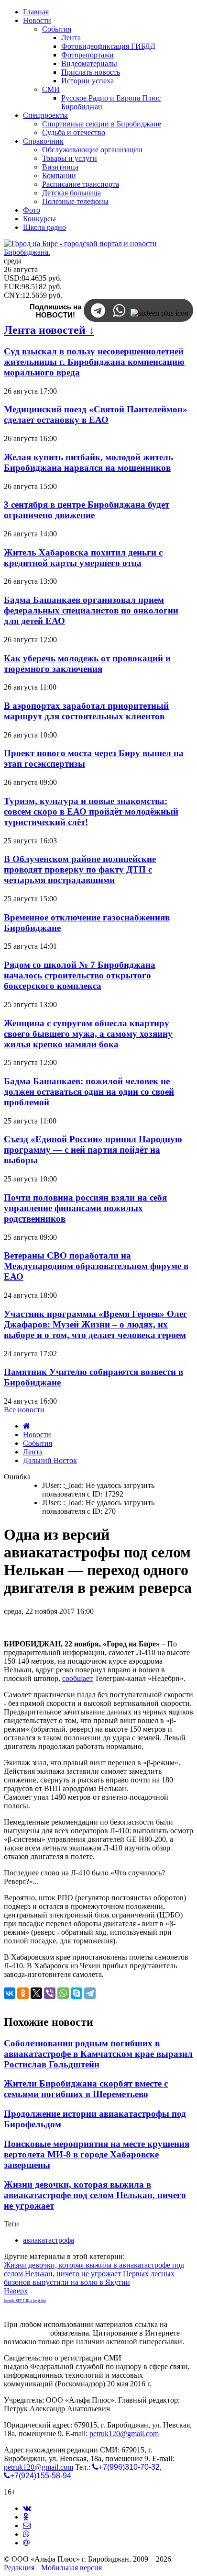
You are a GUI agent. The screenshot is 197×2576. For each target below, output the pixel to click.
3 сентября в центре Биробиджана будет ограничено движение (87, 510)
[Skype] (77, 1993)
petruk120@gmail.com (124, 2434)
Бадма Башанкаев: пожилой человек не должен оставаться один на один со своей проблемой (89, 1092)
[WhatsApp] (63, 1993)
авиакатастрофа (49, 2240)
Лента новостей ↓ (49, 330)
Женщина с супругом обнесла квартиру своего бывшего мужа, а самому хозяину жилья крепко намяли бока (88, 1034)
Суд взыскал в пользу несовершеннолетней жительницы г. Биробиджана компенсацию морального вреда (94, 362)
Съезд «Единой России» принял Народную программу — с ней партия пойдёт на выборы (93, 1150)
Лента (33, 1452)
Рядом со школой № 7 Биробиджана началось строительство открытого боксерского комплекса (80, 975)
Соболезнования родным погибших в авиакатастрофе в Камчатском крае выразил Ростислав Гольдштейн (98, 2054)
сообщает (77, 1678)
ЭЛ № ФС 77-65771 (155, 2358)
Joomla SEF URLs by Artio (25, 2301)
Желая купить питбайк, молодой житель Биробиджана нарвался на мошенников (88, 462)
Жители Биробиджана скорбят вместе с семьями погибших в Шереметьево (86, 2089)
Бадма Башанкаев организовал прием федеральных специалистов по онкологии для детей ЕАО (91, 610)
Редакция (19, 2568)
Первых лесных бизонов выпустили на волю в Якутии (89, 2278)
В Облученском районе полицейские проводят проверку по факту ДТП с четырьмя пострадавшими (80, 869)
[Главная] (27, 1426)
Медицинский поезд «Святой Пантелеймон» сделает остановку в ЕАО (96, 414)
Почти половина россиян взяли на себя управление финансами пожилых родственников (85, 1208)
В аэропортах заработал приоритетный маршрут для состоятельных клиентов (86, 711)
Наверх (16, 2291)
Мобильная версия (71, 2568)
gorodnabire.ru (26, 2333)
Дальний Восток (50, 1460)
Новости (37, 1435)
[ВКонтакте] (10, 1993)
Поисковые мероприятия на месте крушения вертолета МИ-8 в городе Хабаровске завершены (97, 2154)
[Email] (26, 2543)
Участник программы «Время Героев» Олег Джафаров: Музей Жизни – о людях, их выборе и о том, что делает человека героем (96, 1324)
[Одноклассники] (23, 1993)
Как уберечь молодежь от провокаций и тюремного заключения (87, 664)
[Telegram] (90, 1993)
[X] (36, 1993)
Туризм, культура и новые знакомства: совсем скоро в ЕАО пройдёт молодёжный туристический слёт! (91, 811)
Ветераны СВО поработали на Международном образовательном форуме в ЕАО (96, 1266)
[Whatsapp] (26, 2534)
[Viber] (50, 1993)
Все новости (24, 1410)
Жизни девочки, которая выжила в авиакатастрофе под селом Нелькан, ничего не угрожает (95, 2195)
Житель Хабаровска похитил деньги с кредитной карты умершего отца (83, 558)
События (38, 1443)
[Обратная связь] (27, 2525)
